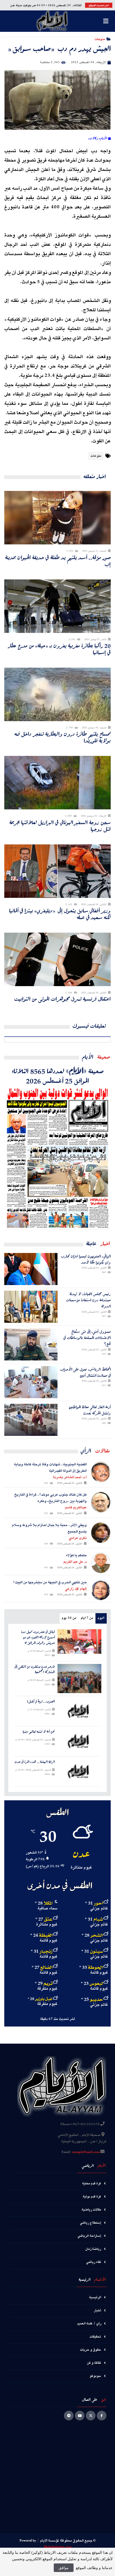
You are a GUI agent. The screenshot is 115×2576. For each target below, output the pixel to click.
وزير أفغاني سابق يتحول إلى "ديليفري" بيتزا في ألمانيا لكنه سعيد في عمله (60, 914)
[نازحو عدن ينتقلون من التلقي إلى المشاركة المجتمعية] (79, 1679)
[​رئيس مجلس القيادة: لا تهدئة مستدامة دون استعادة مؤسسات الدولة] (31, 1307)
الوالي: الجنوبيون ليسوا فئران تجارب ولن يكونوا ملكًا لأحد (86, 1259)
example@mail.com (86, 2152)
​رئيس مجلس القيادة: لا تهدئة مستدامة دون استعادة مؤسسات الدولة (88, 1300)
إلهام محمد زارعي (76, 1589)
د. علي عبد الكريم (75, 1562)
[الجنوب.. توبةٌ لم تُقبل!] (79, 1711)
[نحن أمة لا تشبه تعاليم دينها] (79, 1741)
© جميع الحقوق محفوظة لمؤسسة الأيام (68, 2541)
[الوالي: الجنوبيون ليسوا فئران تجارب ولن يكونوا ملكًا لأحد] (31, 1269)
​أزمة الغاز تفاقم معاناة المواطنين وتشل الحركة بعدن (90, 1410)
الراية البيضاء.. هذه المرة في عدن (35, 1762)
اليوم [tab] (101, 1618)
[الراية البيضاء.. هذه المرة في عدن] (79, 1771)
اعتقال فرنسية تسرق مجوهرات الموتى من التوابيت (62, 999)
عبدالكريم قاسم (76, 1508)
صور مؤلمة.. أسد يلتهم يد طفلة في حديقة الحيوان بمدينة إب (58, 561)
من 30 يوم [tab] (69, 1618)
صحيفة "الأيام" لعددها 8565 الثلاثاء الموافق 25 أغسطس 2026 (58, 1076)
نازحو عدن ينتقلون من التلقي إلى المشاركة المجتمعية (34, 1670)
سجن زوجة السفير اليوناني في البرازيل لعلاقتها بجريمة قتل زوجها (60, 826)
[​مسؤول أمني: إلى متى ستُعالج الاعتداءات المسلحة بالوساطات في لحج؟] (31, 1344)
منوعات (100, 39)
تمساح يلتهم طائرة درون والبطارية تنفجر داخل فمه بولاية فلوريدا (63, 737)
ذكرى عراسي (78, 1538)
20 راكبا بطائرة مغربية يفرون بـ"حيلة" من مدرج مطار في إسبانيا (59, 649)
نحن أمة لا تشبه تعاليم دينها (39, 1732)
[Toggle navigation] (106, 21)
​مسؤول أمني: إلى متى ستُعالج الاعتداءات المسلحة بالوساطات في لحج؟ (87, 1338)
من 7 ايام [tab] (87, 1618)
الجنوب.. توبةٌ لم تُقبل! (41, 1702)
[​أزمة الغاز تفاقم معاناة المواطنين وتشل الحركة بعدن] (31, 1420)
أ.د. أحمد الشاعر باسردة (70, 1477)
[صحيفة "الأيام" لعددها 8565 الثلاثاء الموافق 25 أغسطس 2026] (57, 1158)
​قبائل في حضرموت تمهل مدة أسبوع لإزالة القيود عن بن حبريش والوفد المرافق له (38, 1637)
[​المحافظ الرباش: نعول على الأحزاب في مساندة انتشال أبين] (31, 1382)
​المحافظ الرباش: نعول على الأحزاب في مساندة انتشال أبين (85, 1372)
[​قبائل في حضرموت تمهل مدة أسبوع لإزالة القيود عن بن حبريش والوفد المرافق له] (79, 1641)
